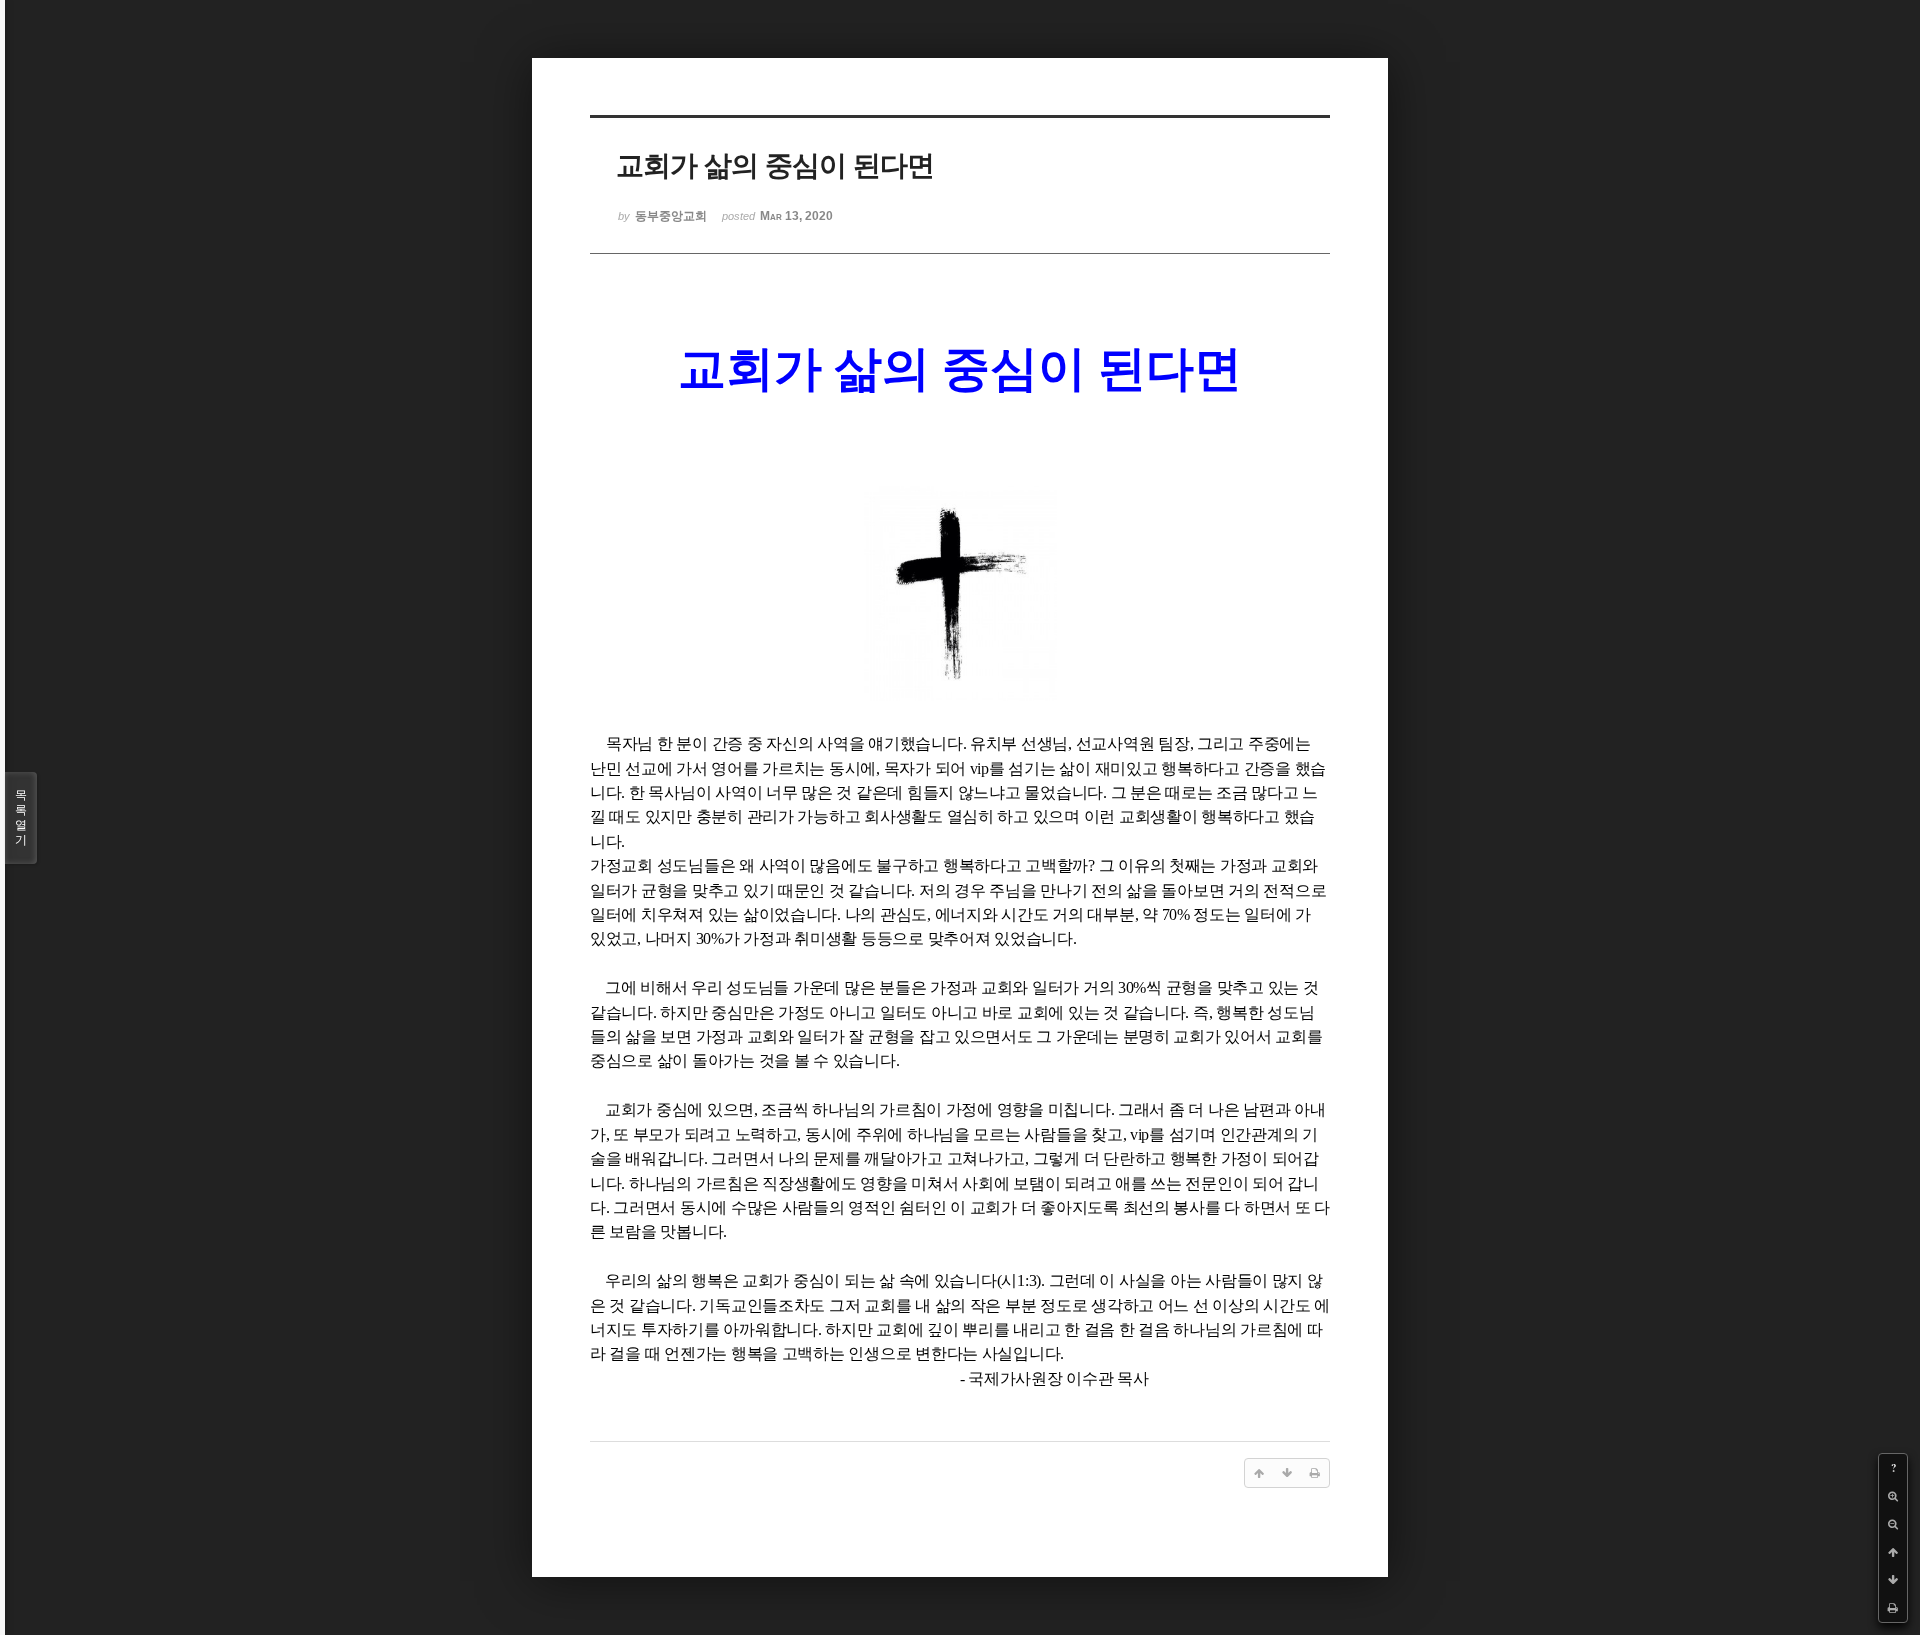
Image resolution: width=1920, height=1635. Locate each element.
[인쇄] (1893, 1608)
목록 (21, 817)
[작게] (1893, 1524)
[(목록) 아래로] (1893, 1580)
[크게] (1893, 1496)
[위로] (1893, 1552)
